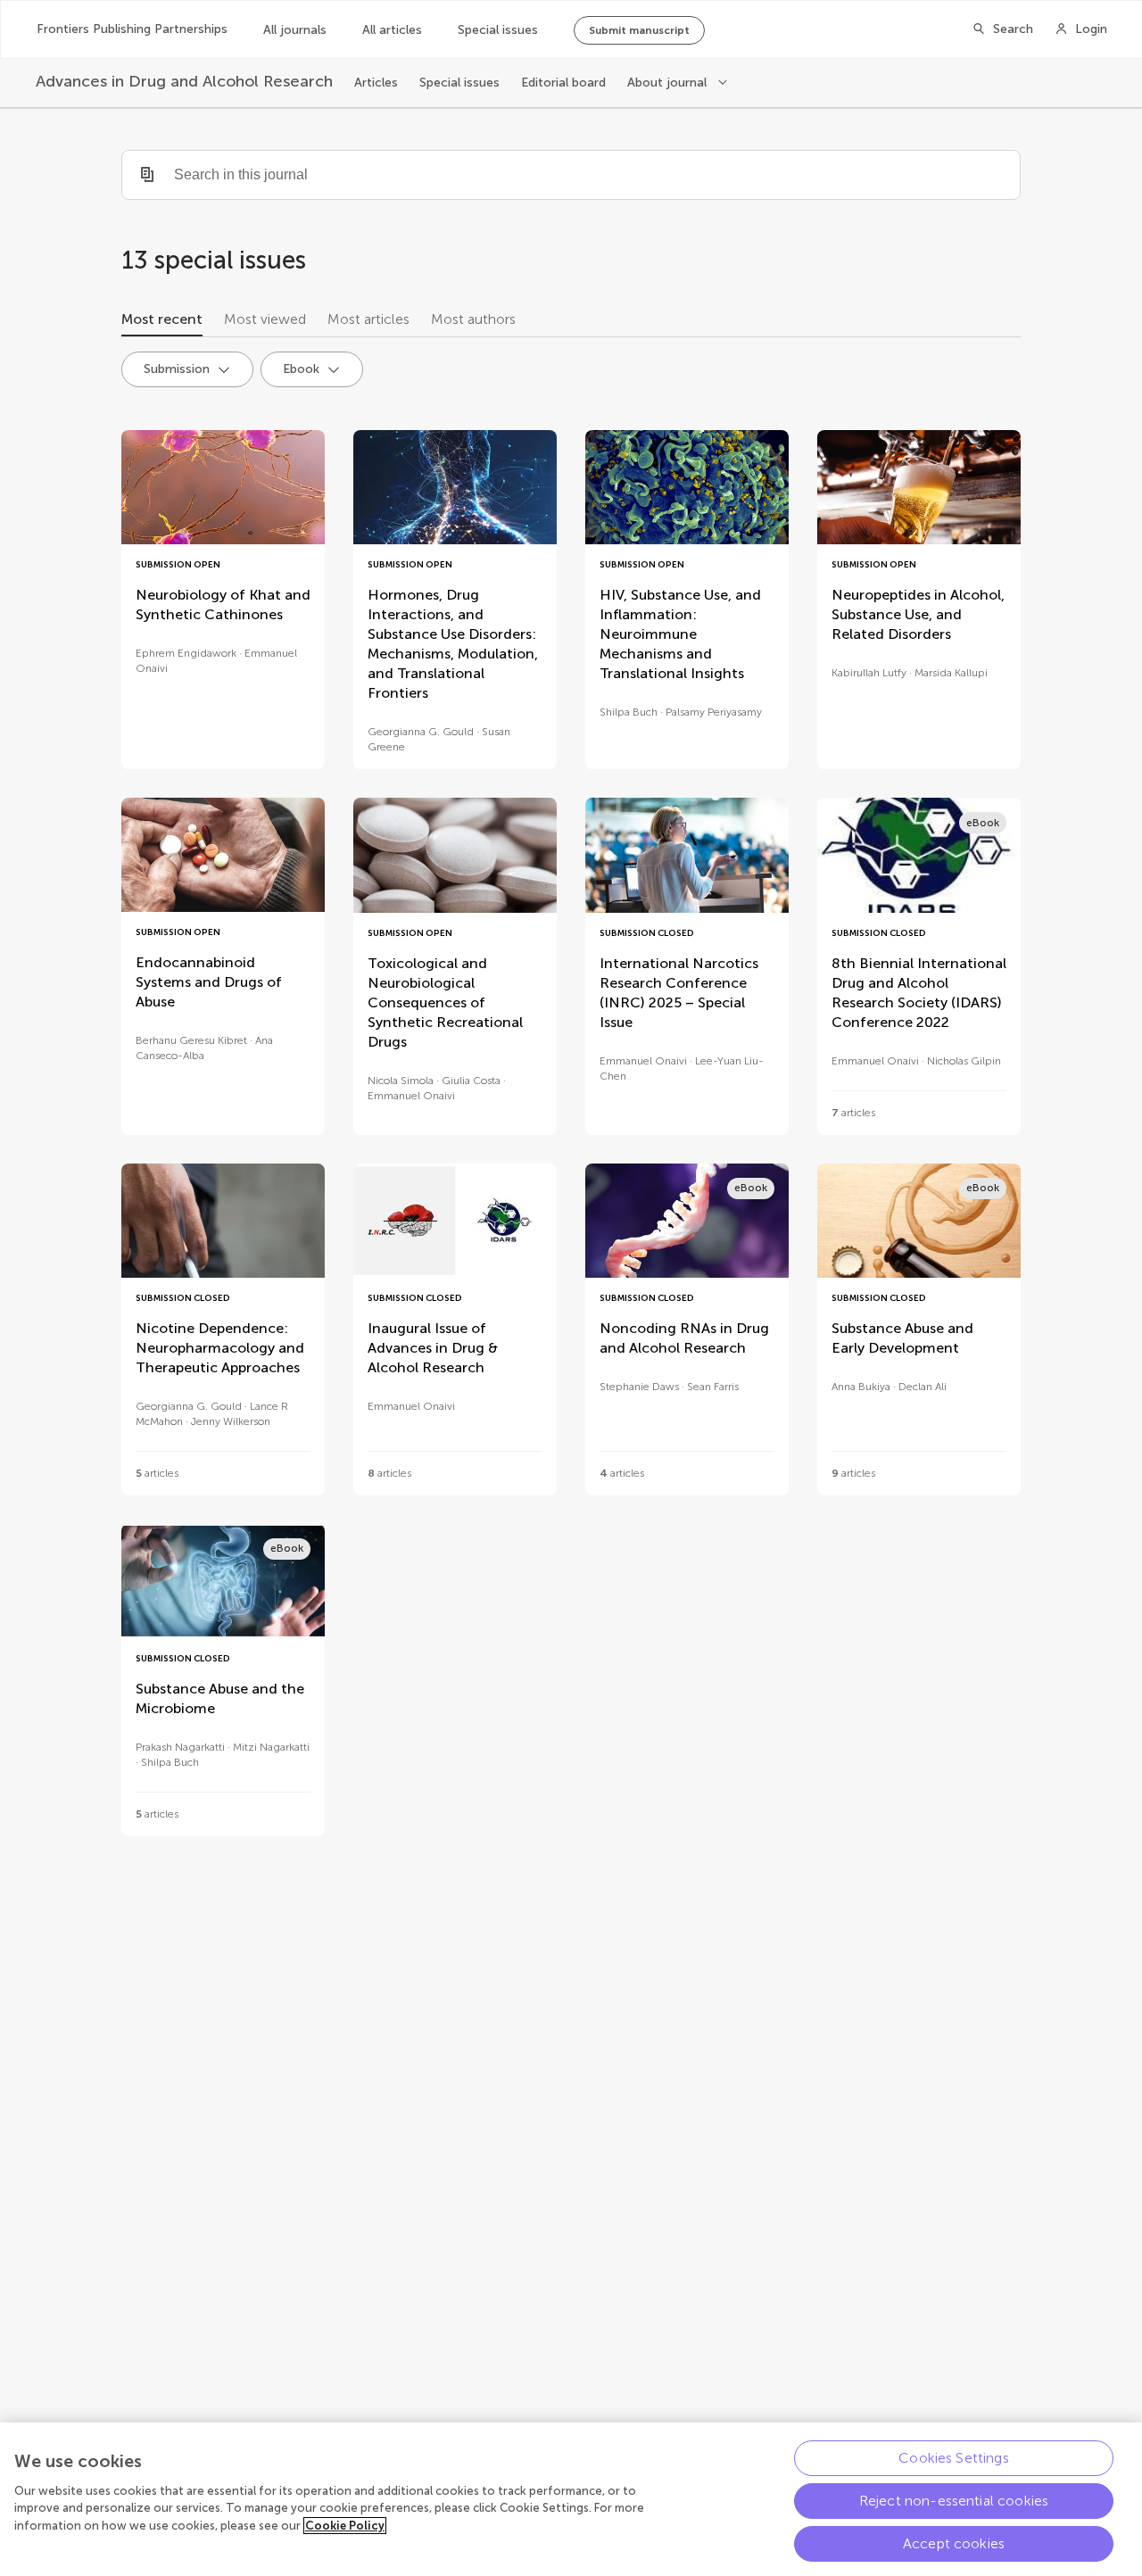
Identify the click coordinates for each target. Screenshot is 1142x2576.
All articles (392, 30)
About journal (669, 83)
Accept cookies (954, 2543)
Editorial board (563, 83)
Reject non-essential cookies (954, 2501)
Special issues (498, 30)
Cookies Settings (954, 2458)
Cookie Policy (345, 2526)
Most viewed (265, 319)
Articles (376, 83)
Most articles (368, 319)
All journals (295, 30)
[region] (571, 2499)
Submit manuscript (639, 30)
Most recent (162, 319)
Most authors (473, 319)
